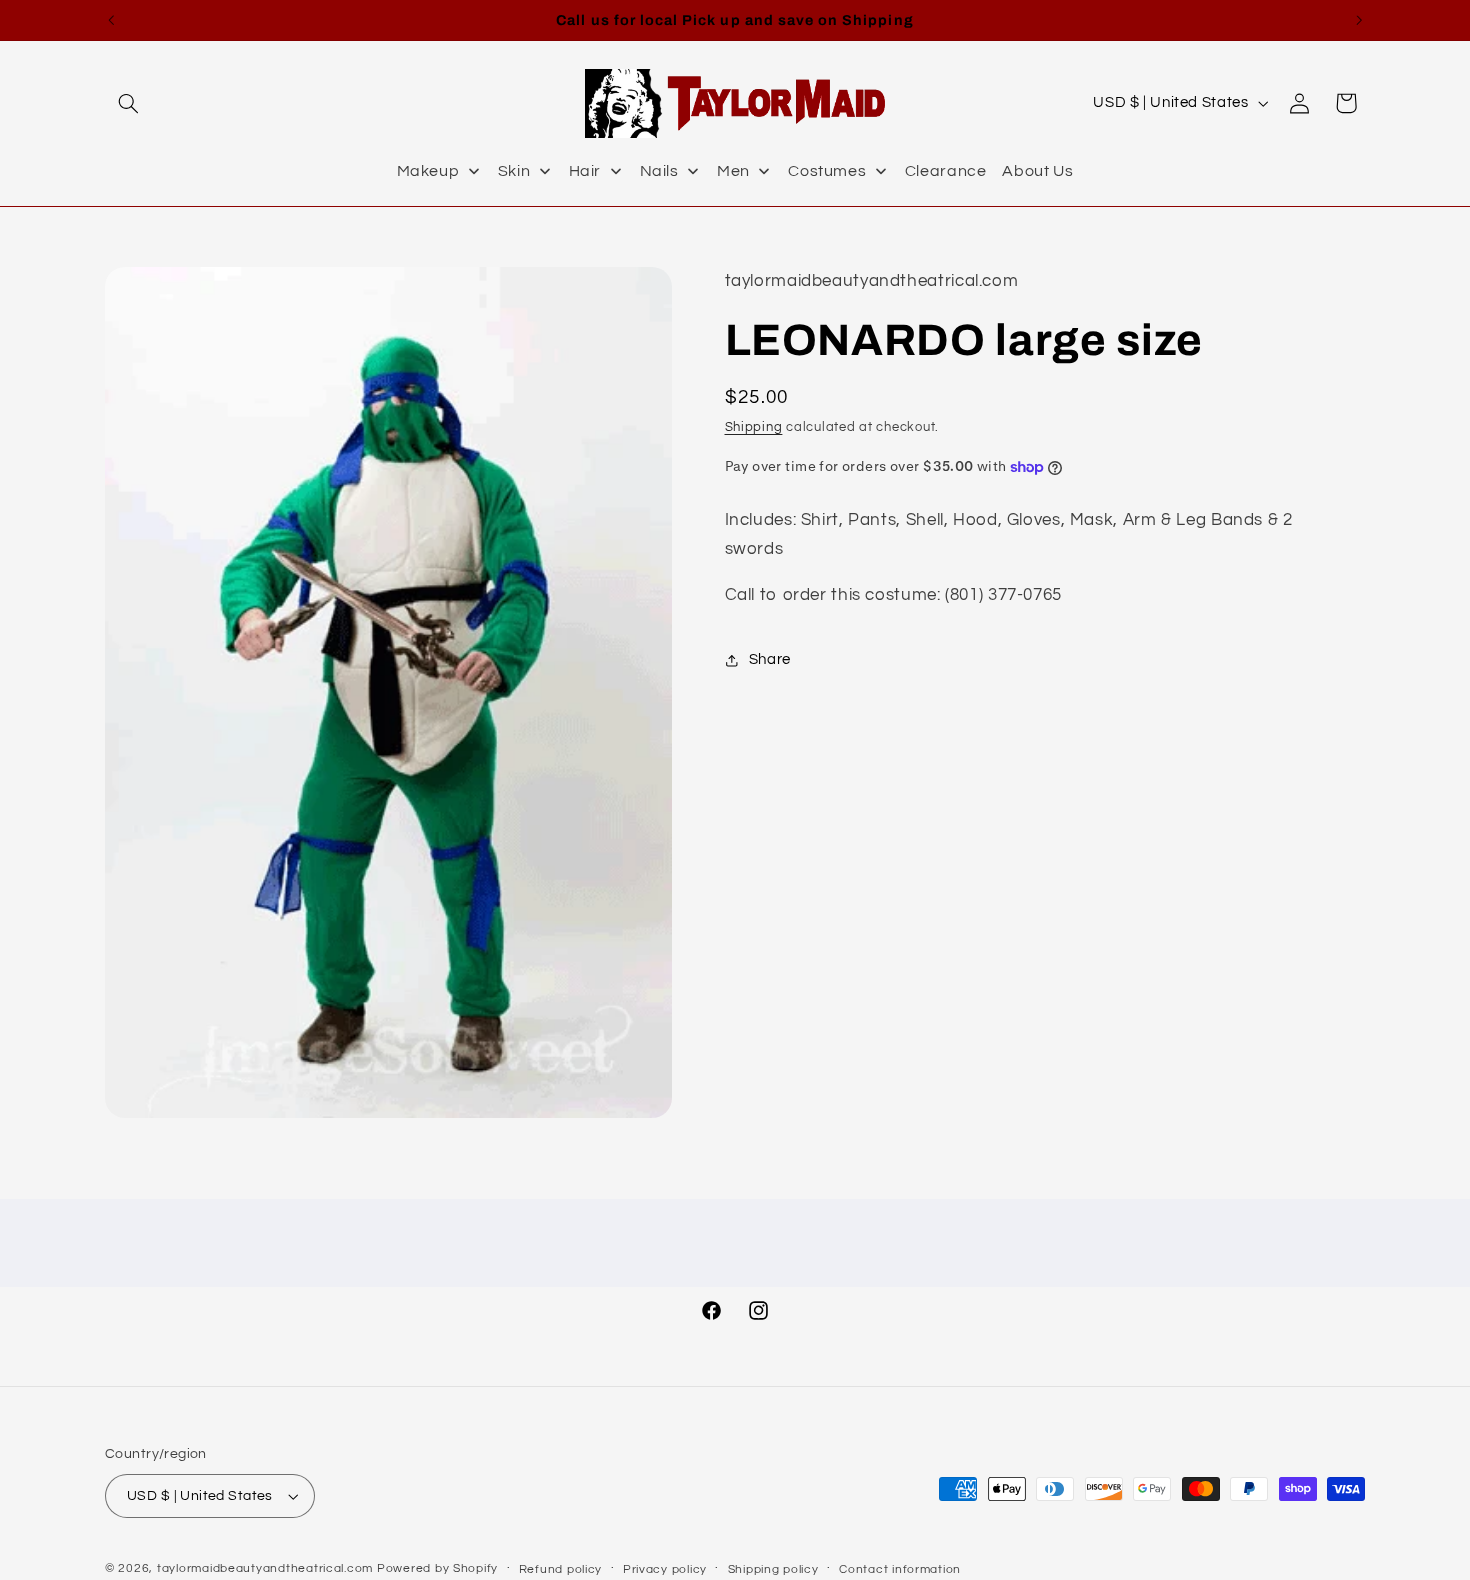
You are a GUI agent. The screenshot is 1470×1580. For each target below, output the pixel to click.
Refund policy (561, 1569)
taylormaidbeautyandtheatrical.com (265, 1568)
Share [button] (770, 660)
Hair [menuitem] (585, 171)
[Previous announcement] (111, 20)
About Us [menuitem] (1037, 171)
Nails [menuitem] (659, 171)
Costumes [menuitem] (827, 171)
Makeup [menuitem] (428, 171)
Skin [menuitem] (514, 171)
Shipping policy (773, 1569)
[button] (128, 103)
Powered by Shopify (437, 1568)
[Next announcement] (1359, 20)
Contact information (900, 1569)
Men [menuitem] (733, 171)
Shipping (754, 428)
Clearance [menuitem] (946, 171)
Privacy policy (665, 1569)
